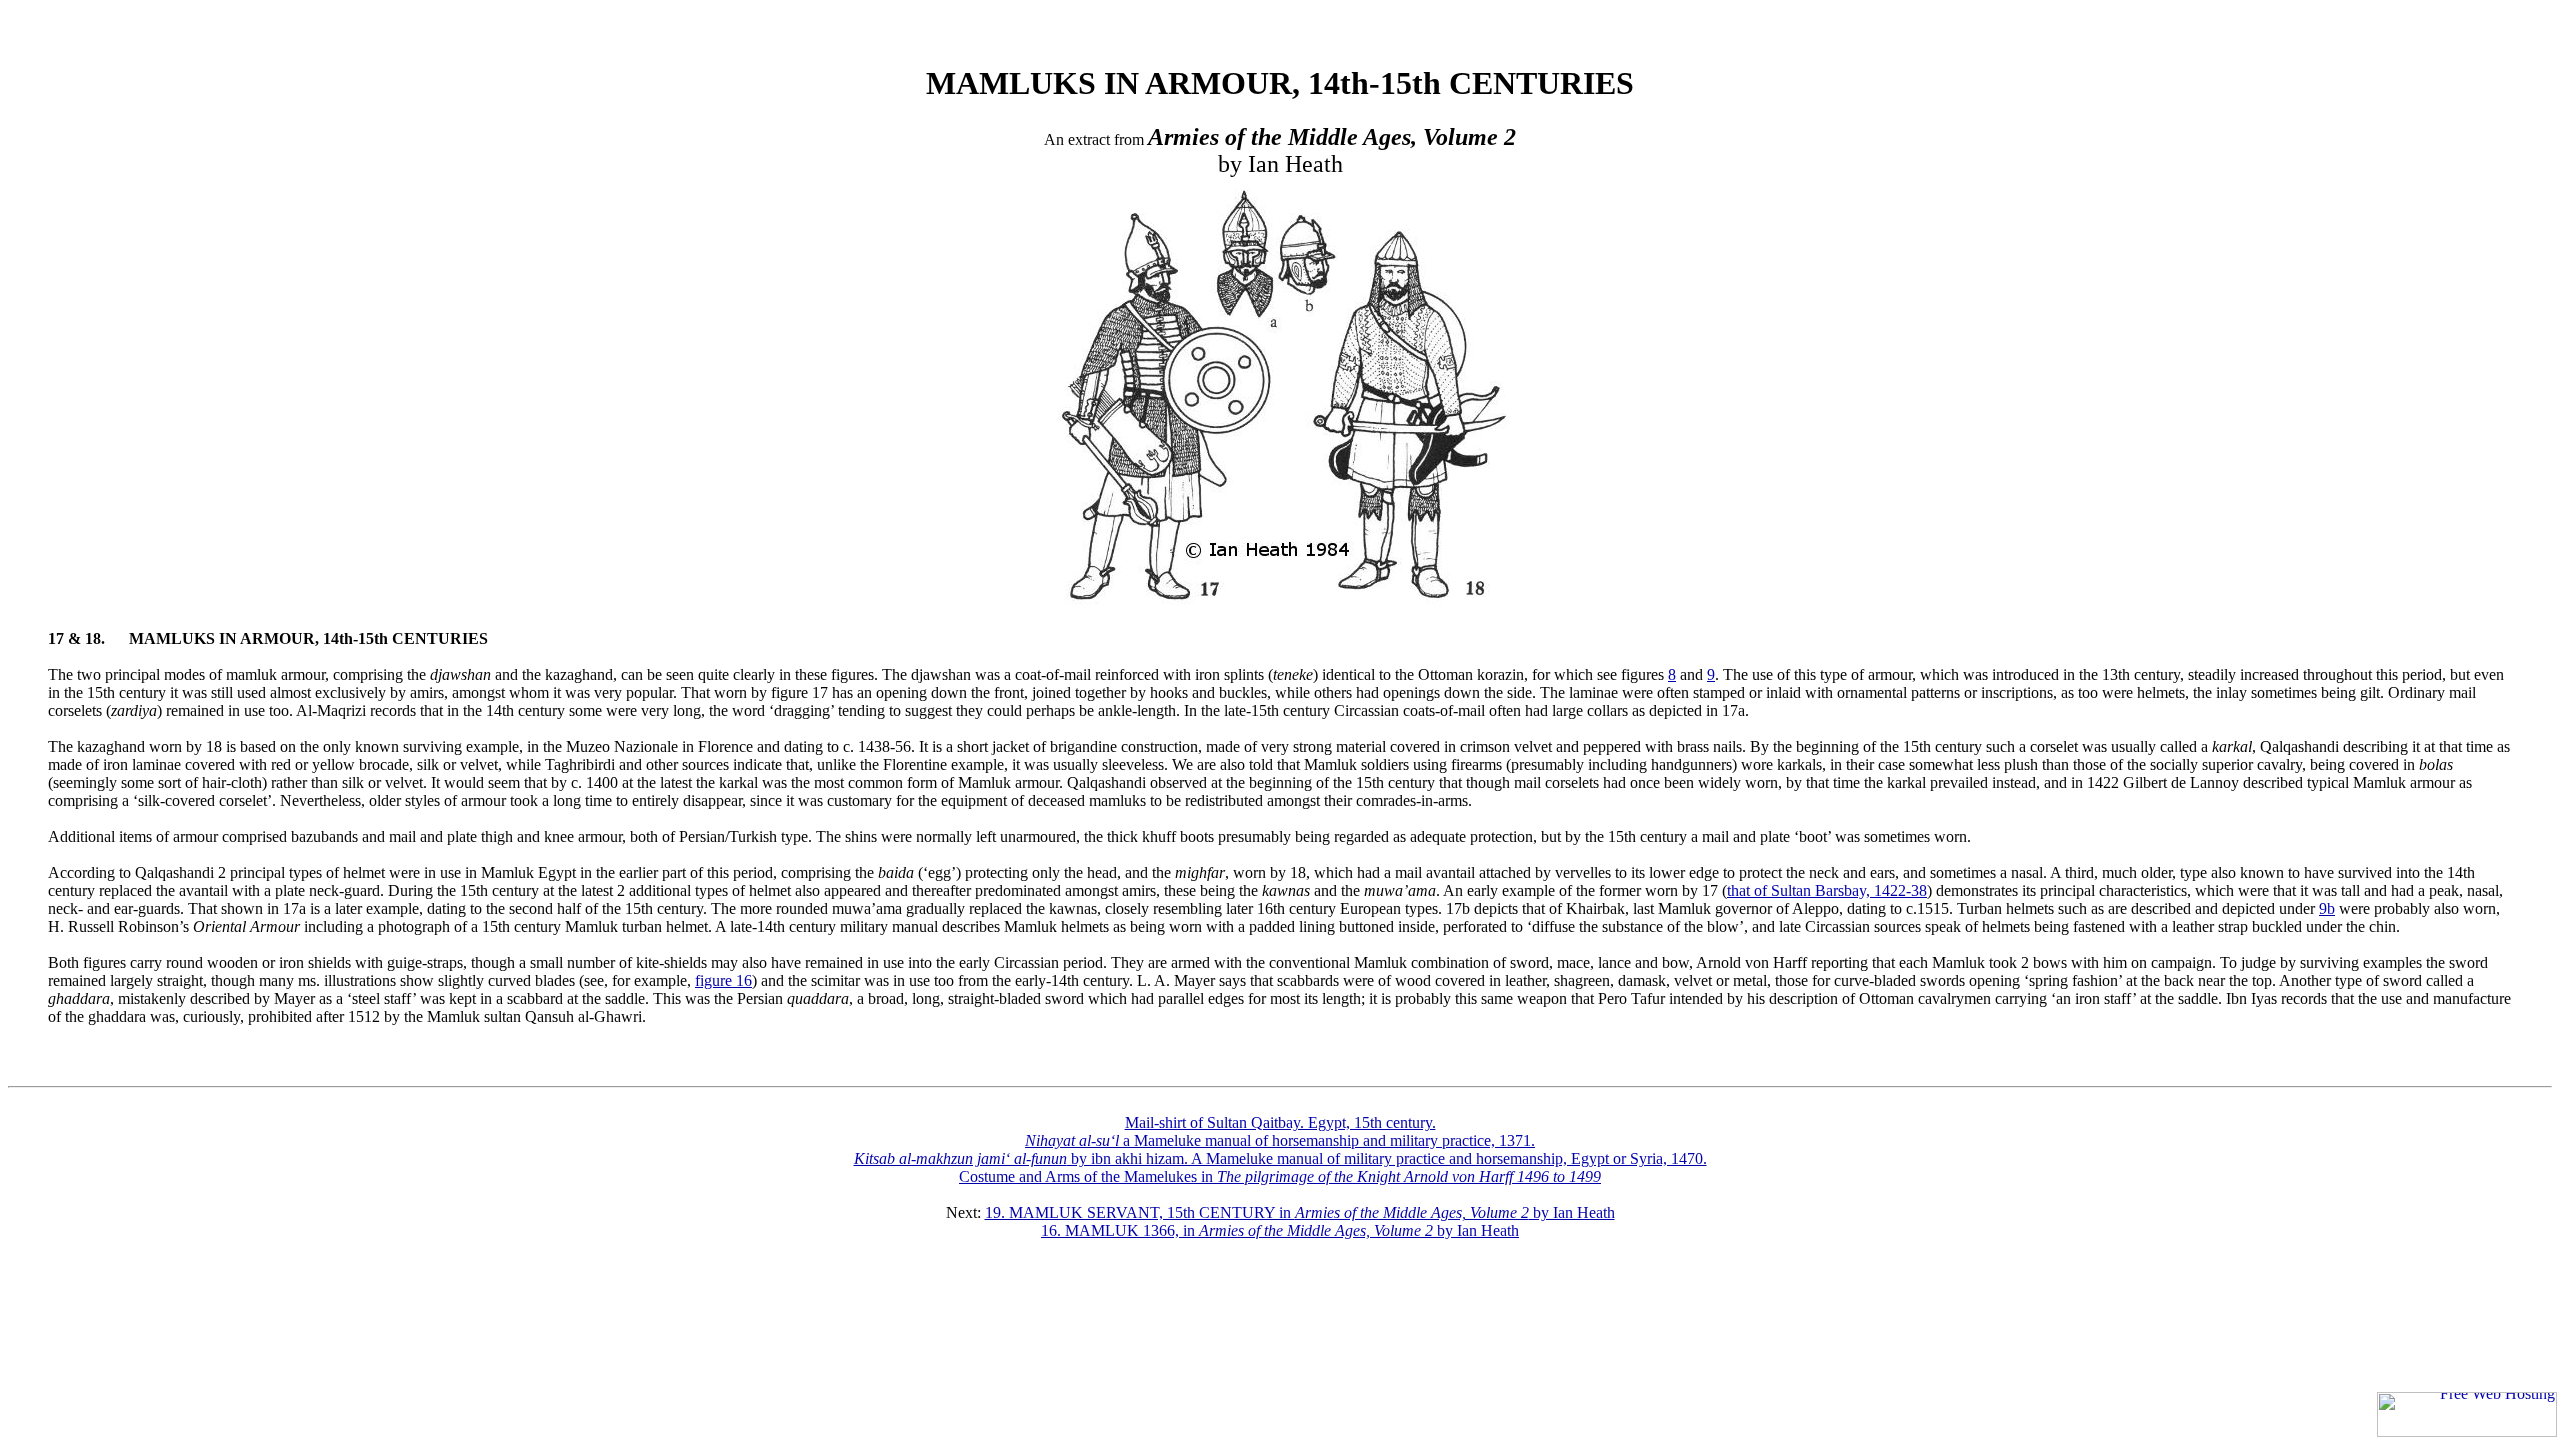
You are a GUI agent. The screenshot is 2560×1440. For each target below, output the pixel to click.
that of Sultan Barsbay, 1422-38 (1827, 890)
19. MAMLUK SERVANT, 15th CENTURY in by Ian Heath (1300, 1212)
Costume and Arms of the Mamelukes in (1280, 1176)
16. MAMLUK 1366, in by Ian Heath (1280, 1230)
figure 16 (723, 980)
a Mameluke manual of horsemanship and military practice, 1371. (1280, 1140)
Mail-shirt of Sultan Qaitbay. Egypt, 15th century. (1280, 1122)
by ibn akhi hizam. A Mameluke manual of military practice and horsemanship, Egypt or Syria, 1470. (1280, 1158)
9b (2327, 908)
